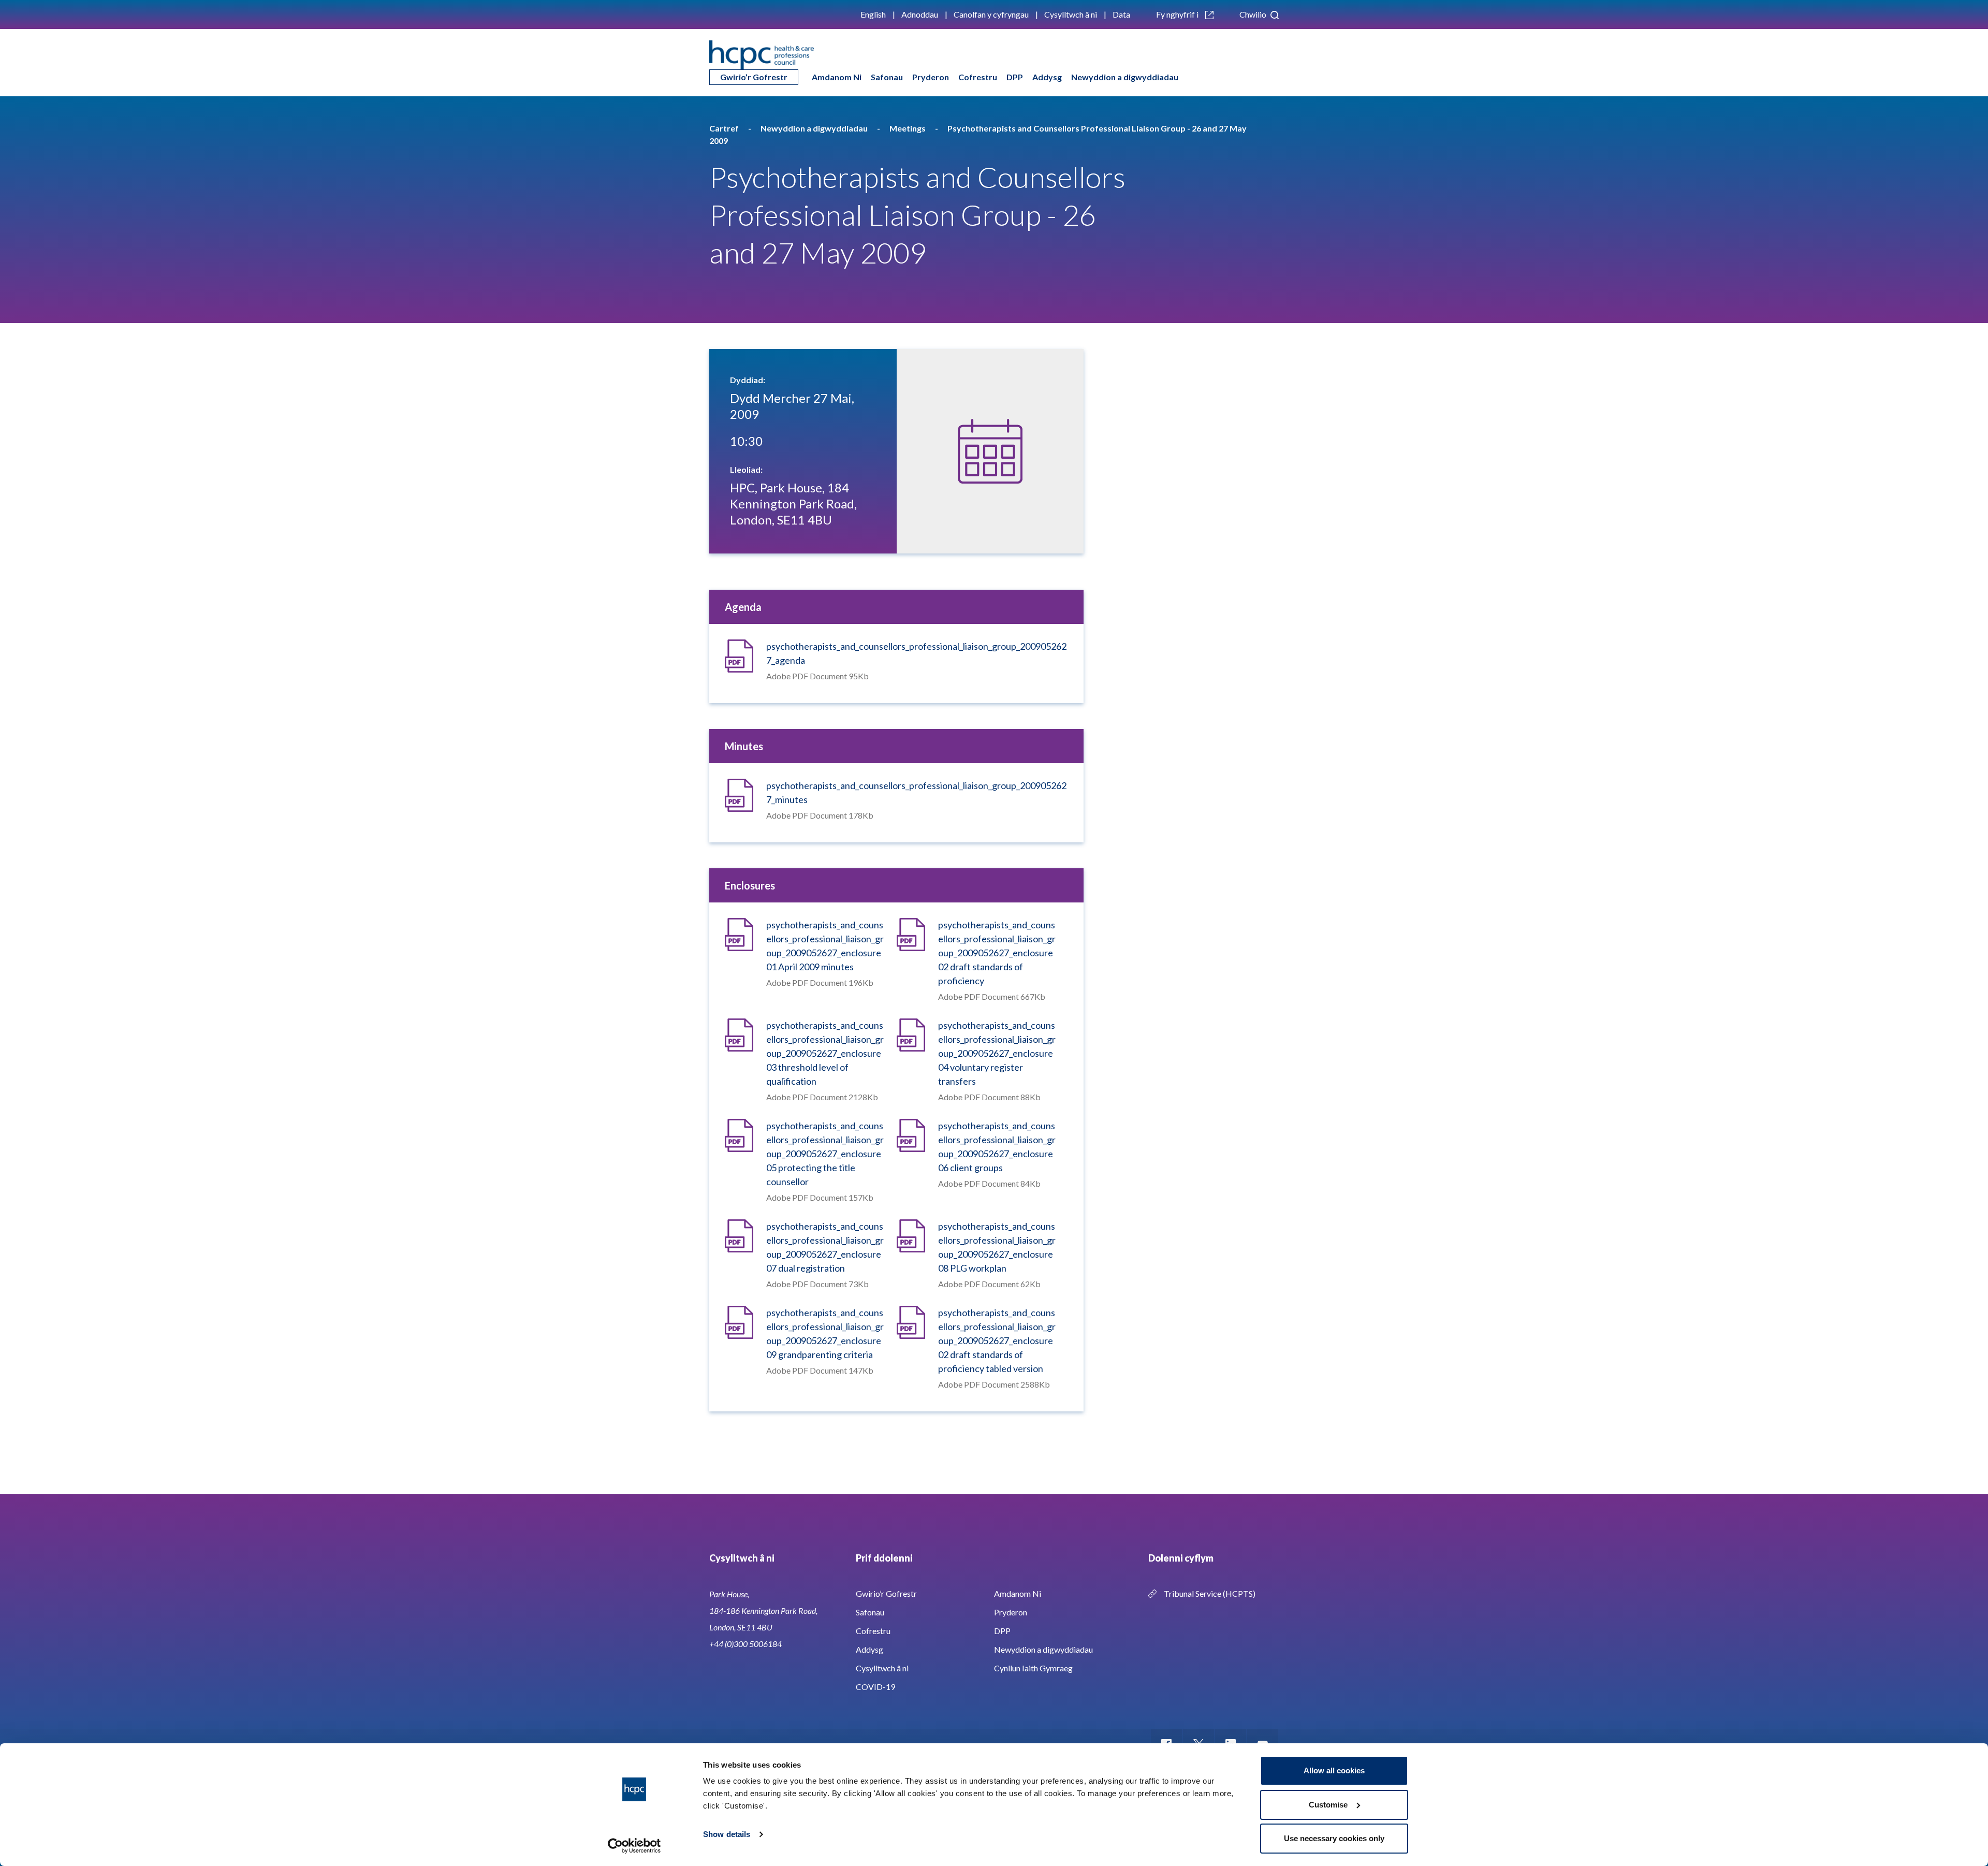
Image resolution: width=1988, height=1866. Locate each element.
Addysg (1047, 77)
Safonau (887, 77)
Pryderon (931, 77)
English (873, 14)
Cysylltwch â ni (1071, 14)
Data (1121, 14)
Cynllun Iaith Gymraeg (1033, 1668)
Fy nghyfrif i (1178, 14)
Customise (1328, 1805)
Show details (727, 1834)
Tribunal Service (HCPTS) (1210, 1593)
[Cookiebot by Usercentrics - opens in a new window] (634, 1846)
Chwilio (1254, 14)
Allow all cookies (1334, 1770)
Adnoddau (920, 14)
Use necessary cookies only (1334, 1838)
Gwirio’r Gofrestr (754, 77)
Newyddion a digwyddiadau (1125, 77)
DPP (1015, 77)
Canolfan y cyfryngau (991, 14)
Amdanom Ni (837, 77)
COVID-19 (875, 1687)
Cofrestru (978, 77)
